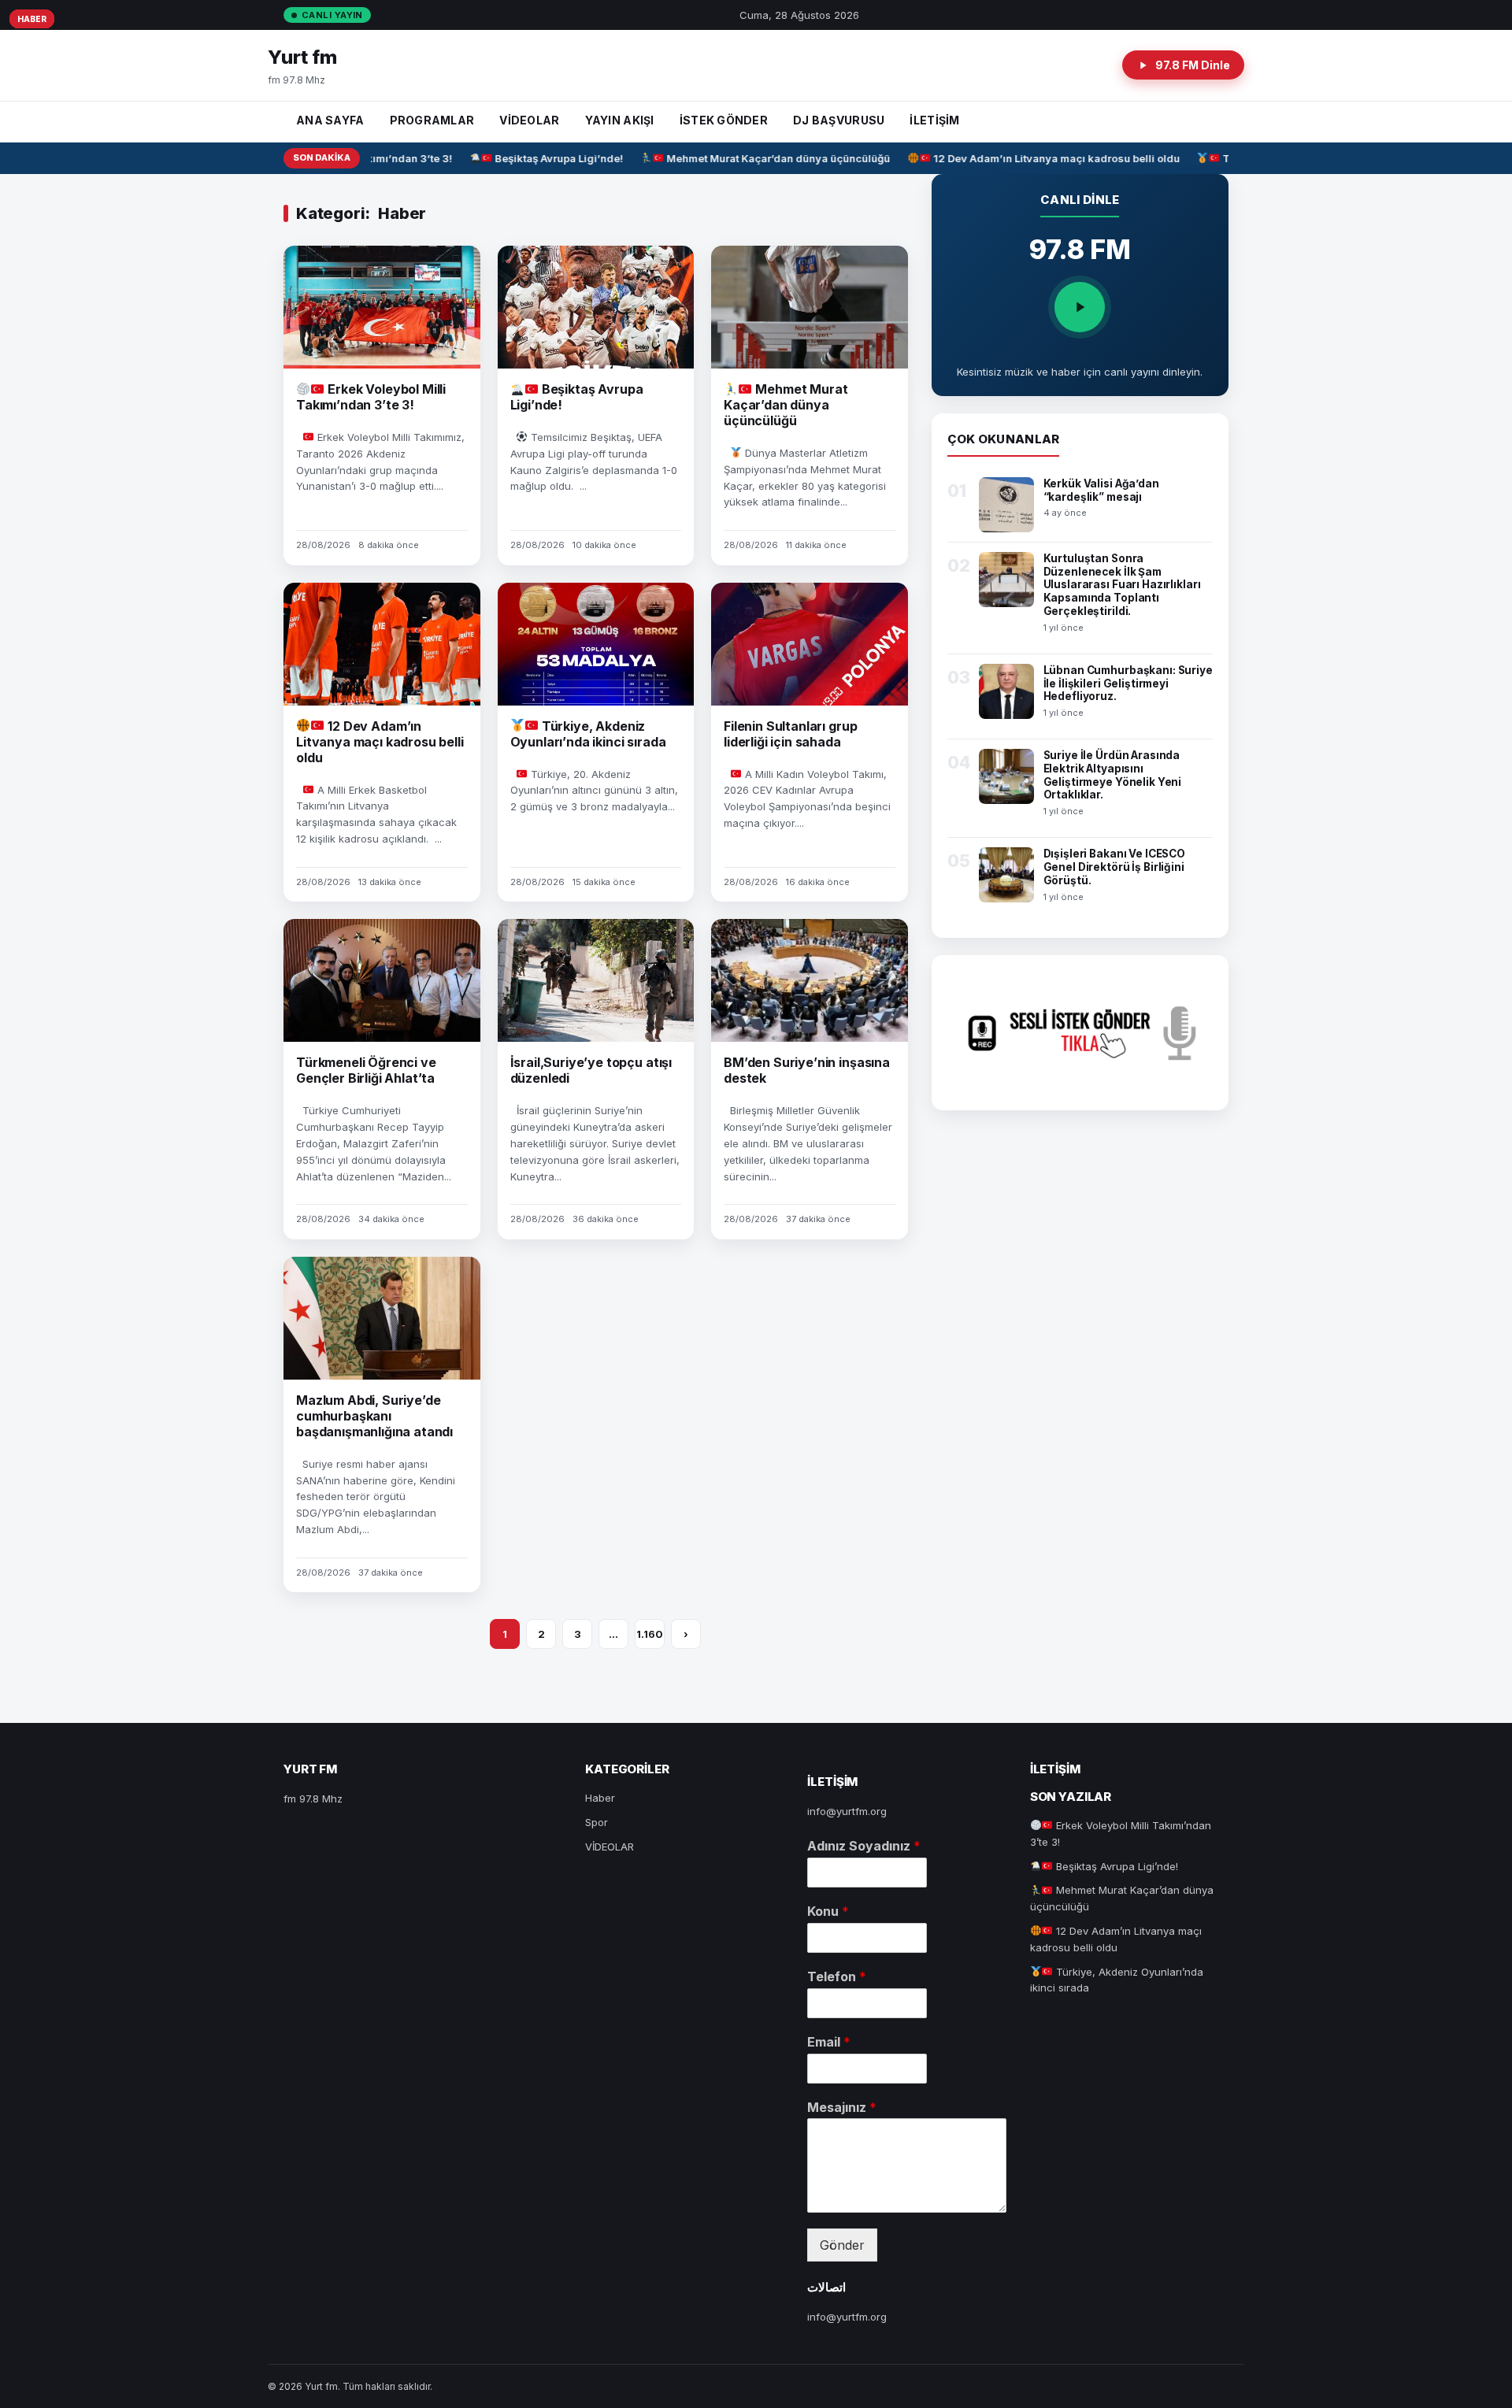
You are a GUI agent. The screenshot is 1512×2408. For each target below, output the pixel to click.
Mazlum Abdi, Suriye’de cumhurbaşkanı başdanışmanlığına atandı (374, 1416)
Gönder (842, 2245)
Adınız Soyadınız (864, 1846)
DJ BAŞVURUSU (839, 120)
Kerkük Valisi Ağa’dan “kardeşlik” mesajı (1101, 490)
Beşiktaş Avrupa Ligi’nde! (532, 158)
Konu (828, 1911)
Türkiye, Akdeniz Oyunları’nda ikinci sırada (588, 734)
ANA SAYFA (330, 120)
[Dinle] (1080, 307)
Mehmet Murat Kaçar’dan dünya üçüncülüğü (752, 158)
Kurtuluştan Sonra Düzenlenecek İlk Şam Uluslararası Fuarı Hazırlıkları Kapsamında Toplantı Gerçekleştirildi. (1122, 585)
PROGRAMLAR (432, 120)
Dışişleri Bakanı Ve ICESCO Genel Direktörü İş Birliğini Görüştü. (1115, 867)
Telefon (837, 1976)
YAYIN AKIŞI (620, 120)
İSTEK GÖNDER (724, 120)
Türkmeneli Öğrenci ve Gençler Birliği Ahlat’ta (366, 1070)
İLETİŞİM (934, 120)
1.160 (650, 1634)
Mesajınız (842, 2107)
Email (829, 2042)
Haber (32, 19)
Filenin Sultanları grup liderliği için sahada (790, 734)
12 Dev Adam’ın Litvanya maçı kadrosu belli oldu (1029, 158)
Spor (597, 1822)
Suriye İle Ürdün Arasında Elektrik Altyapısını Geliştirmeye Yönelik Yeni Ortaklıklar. (1113, 775)
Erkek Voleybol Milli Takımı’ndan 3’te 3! (371, 397)
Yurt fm (302, 57)
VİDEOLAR (529, 120)
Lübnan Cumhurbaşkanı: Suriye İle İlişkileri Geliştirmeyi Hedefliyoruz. (1128, 684)
